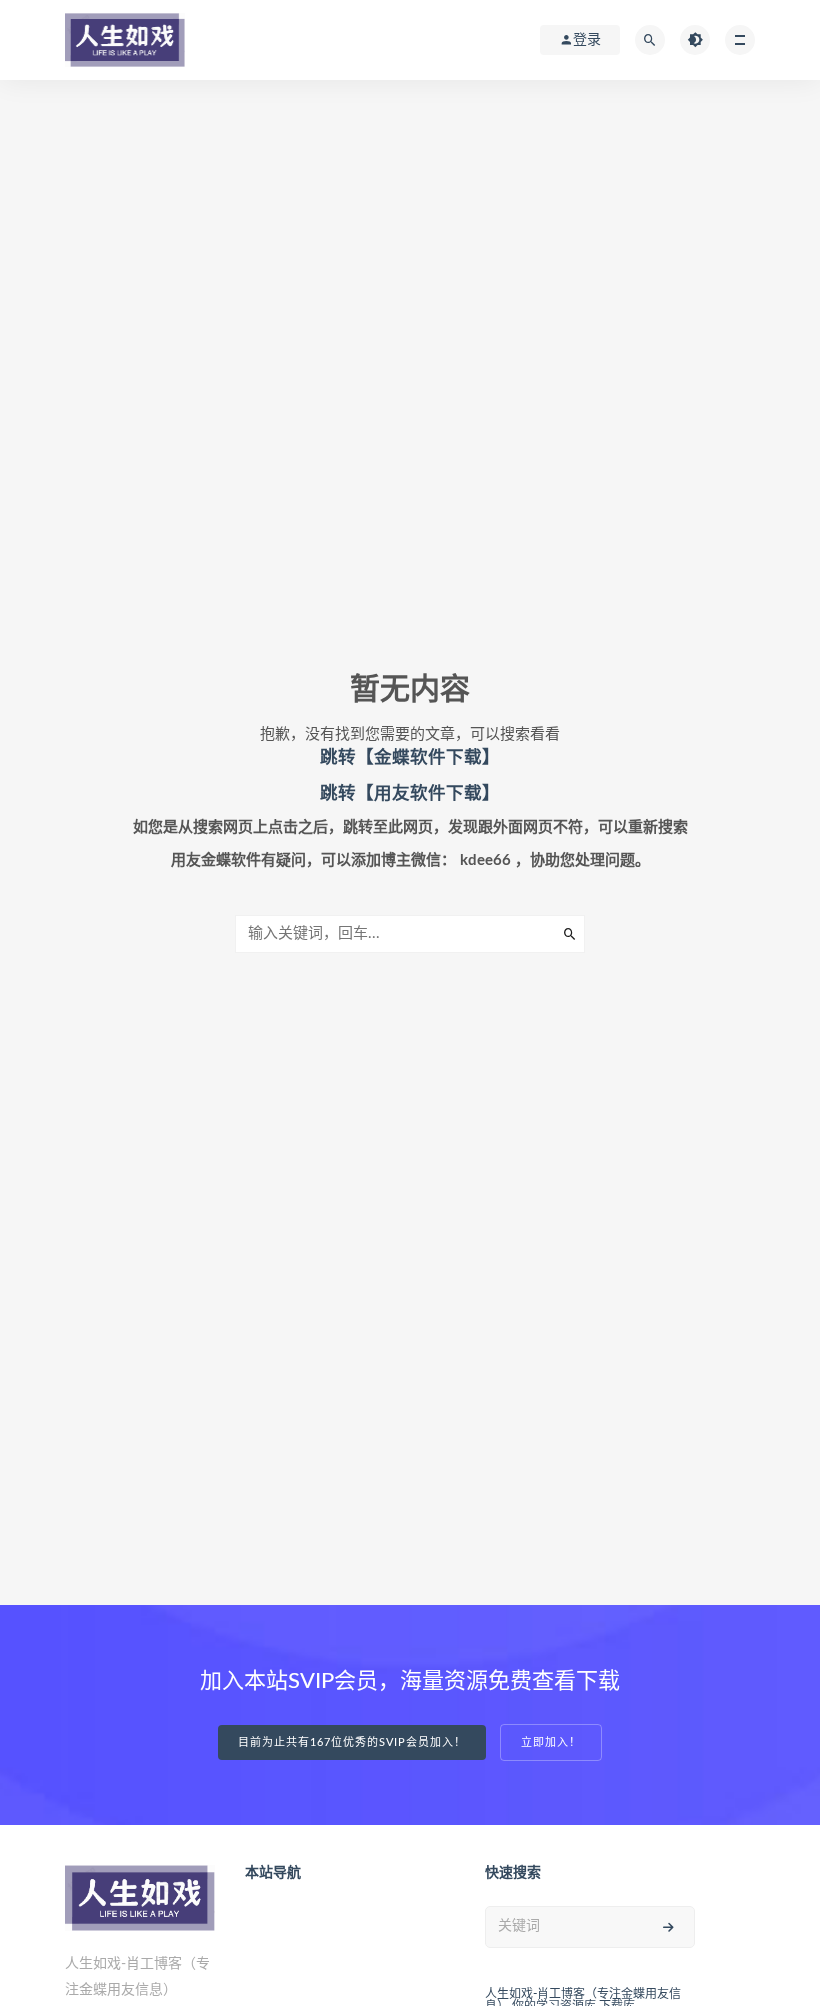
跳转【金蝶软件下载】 (410, 757)
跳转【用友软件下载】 (410, 793)
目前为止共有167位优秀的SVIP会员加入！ (352, 1742)
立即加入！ (551, 1742)
